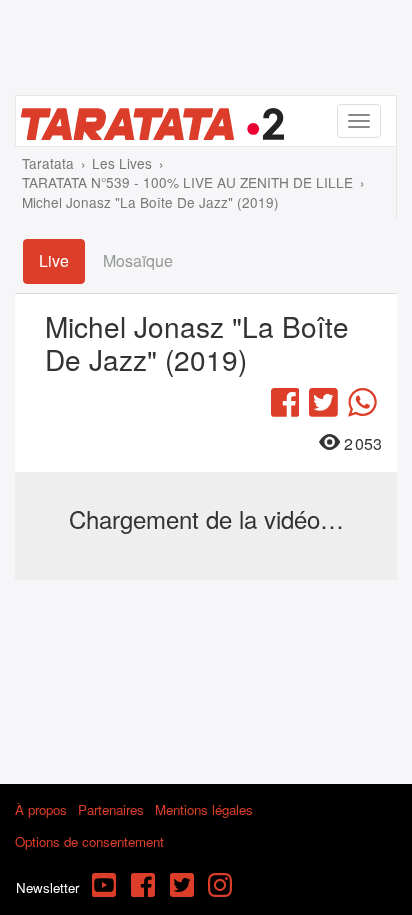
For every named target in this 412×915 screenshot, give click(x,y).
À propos (41, 809)
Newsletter (47, 887)
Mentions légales (204, 809)
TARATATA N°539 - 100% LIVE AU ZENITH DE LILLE (187, 182)
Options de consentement (89, 841)
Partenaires (111, 809)
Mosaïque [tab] (138, 260)
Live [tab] (54, 260)
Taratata (48, 163)
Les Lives (122, 163)
